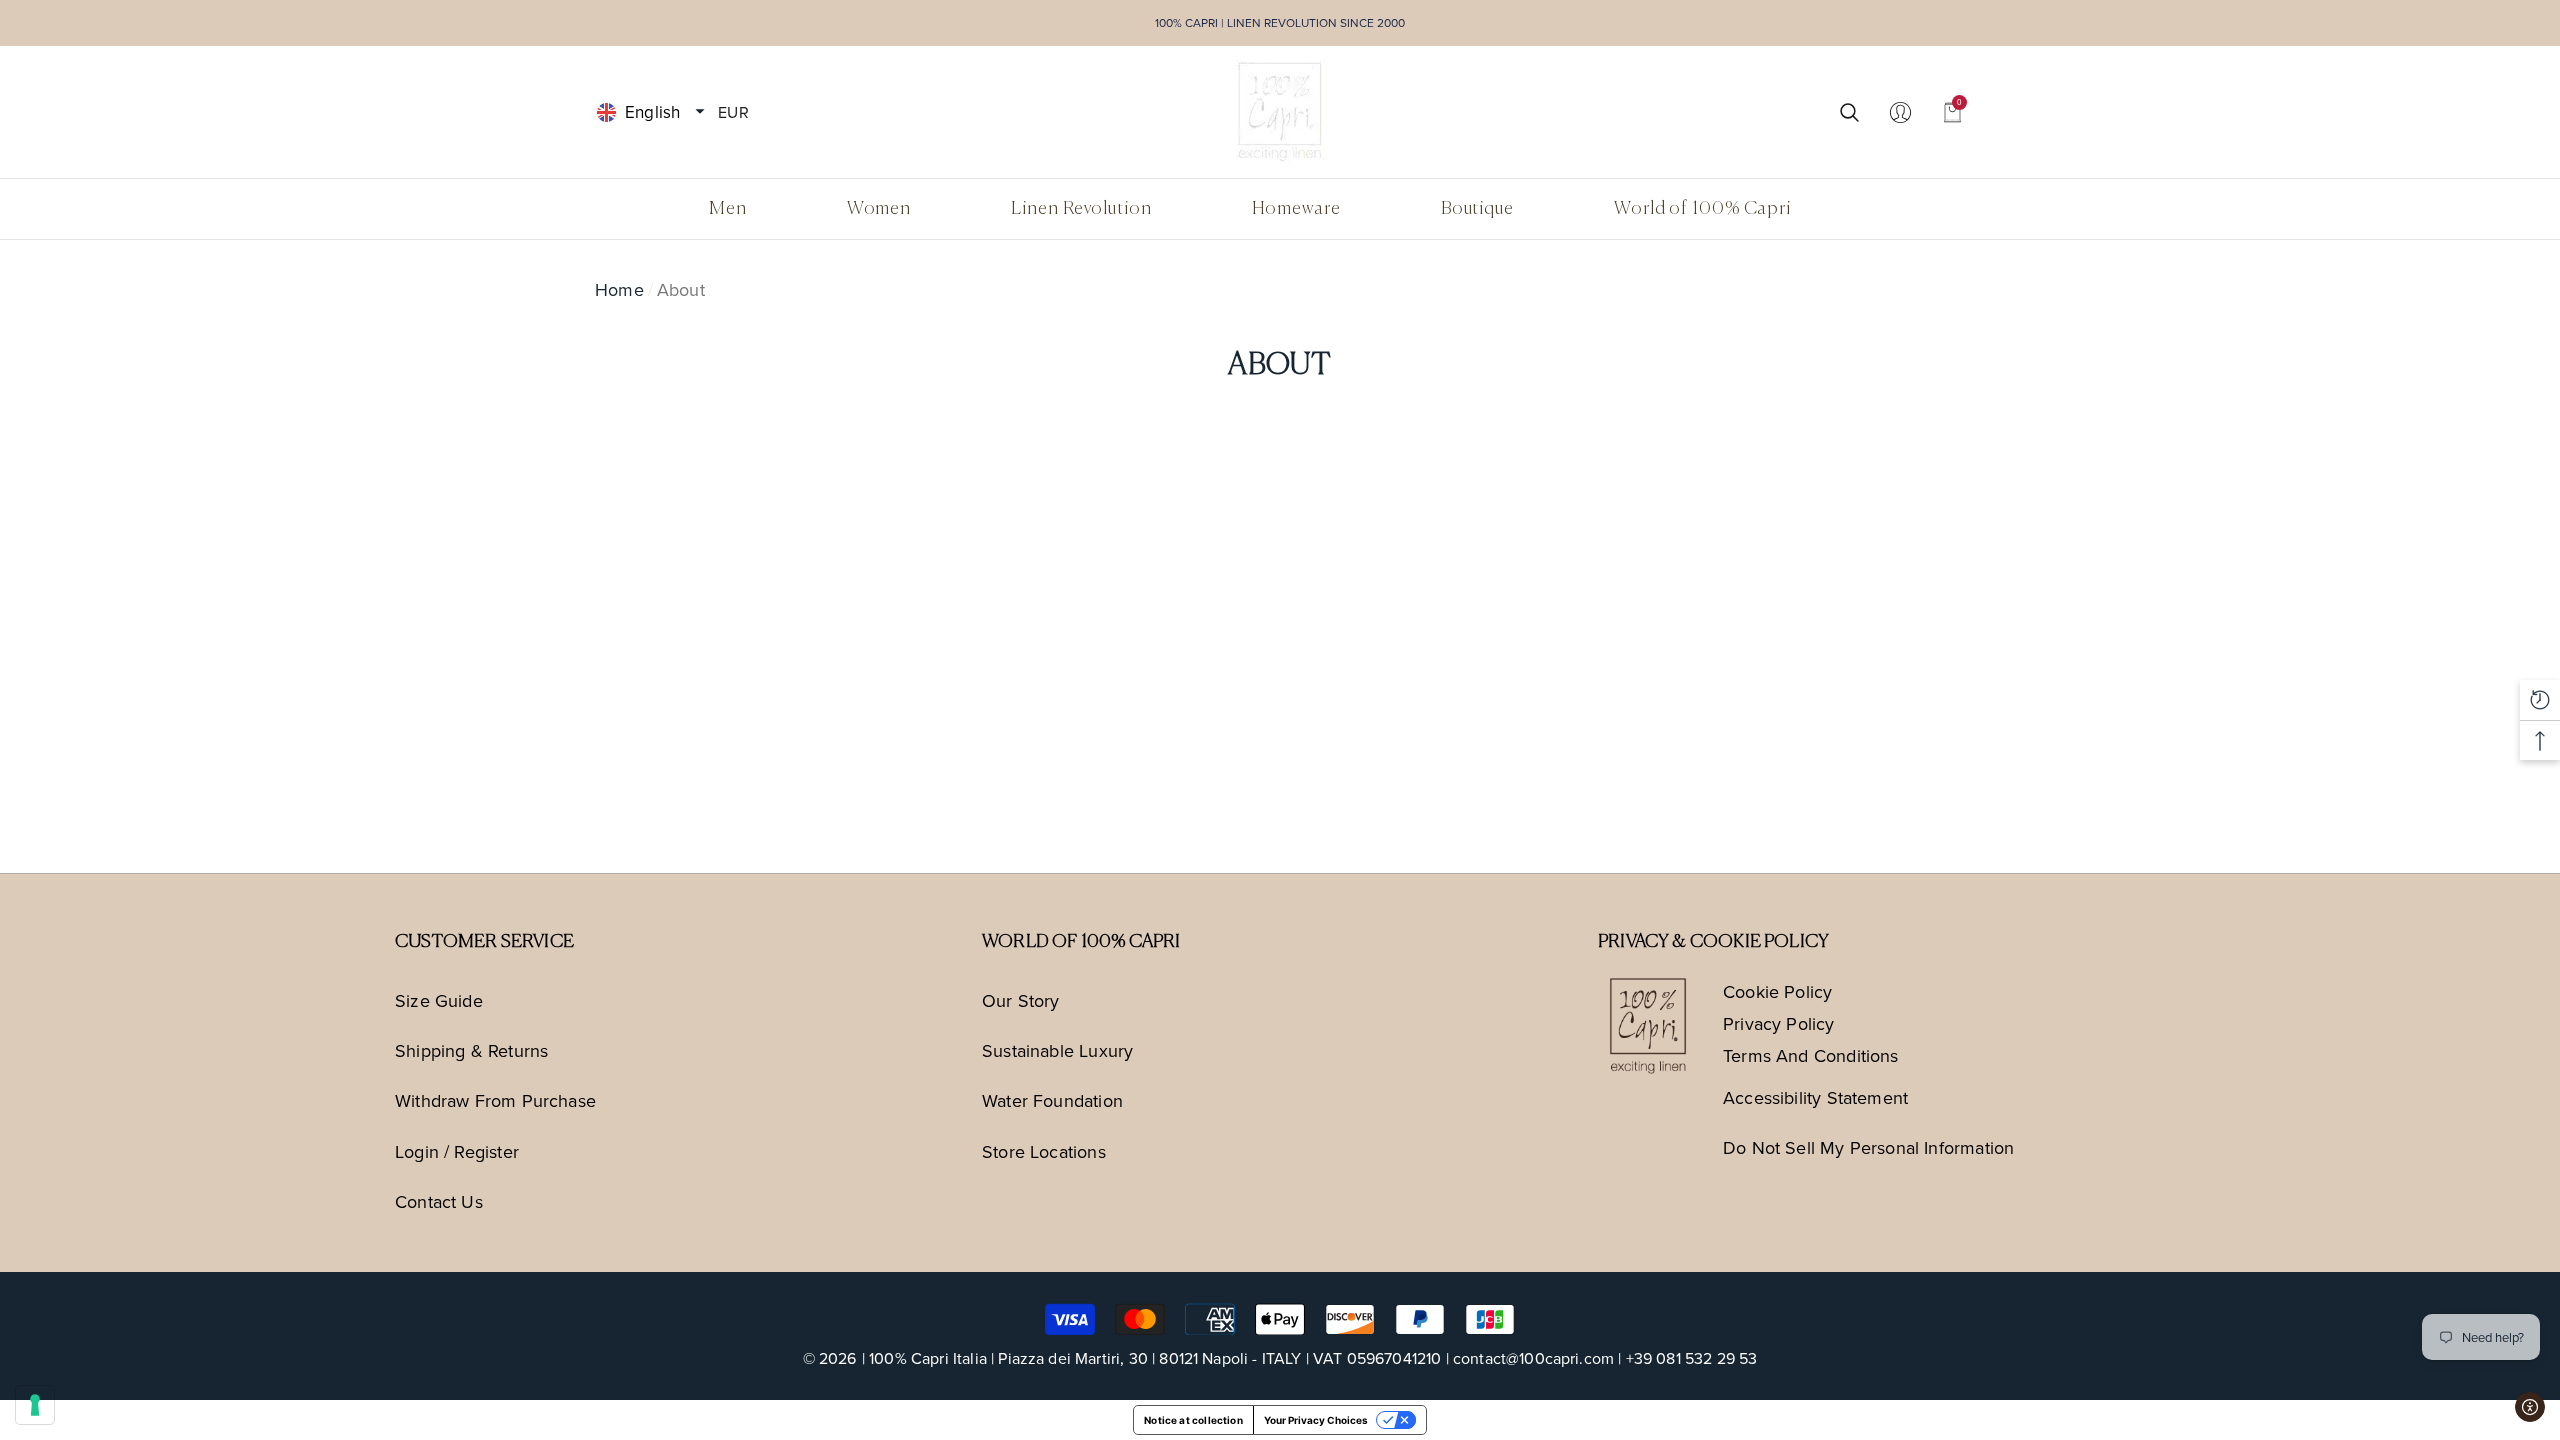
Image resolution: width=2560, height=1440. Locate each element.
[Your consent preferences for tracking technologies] (35, 1405)
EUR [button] (733, 111)
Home (619, 289)
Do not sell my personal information (1868, 1147)
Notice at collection (1193, 1420)
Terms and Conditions (1811, 1055)
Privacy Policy (1779, 1023)
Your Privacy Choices (1316, 1420)
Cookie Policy (1777, 991)
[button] (700, 112)
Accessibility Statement (1815, 1097)
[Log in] (1900, 111)
